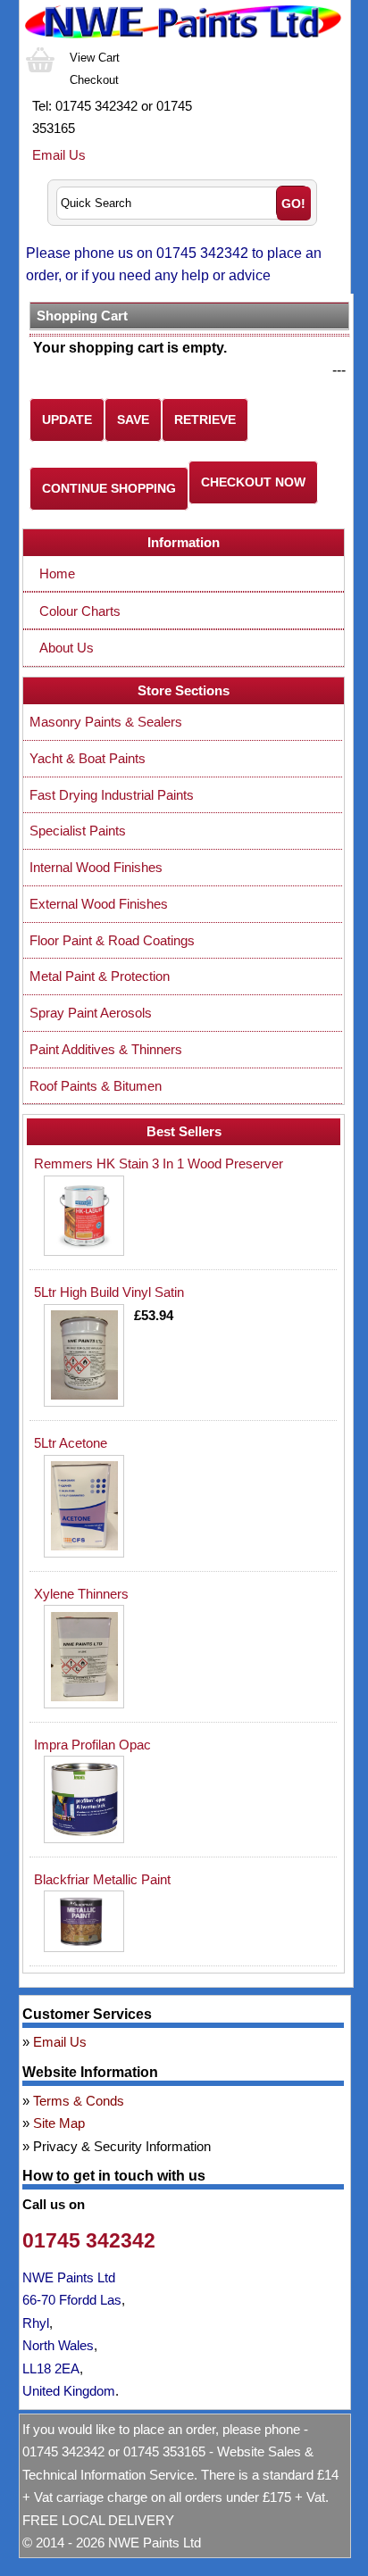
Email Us (59, 155)
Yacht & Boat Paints (88, 758)
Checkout (94, 80)
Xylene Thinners (81, 1594)
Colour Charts (80, 611)
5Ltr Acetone (71, 1443)
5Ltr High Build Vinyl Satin (109, 1292)
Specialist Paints (78, 831)
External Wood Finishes (99, 904)
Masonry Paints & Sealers (106, 722)
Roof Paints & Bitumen (96, 1086)
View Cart (95, 58)
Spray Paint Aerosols (91, 1013)
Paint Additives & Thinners (106, 1049)
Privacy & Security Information (122, 2146)
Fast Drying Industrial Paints (112, 795)
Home (57, 573)
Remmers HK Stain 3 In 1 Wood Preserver (159, 1163)
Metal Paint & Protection (100, 976)
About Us (67, 648)
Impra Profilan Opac (92, 1745)
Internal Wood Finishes (96, 867)
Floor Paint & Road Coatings (112, 940)
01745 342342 (89, 2241)
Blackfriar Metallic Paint (102, 1879)
